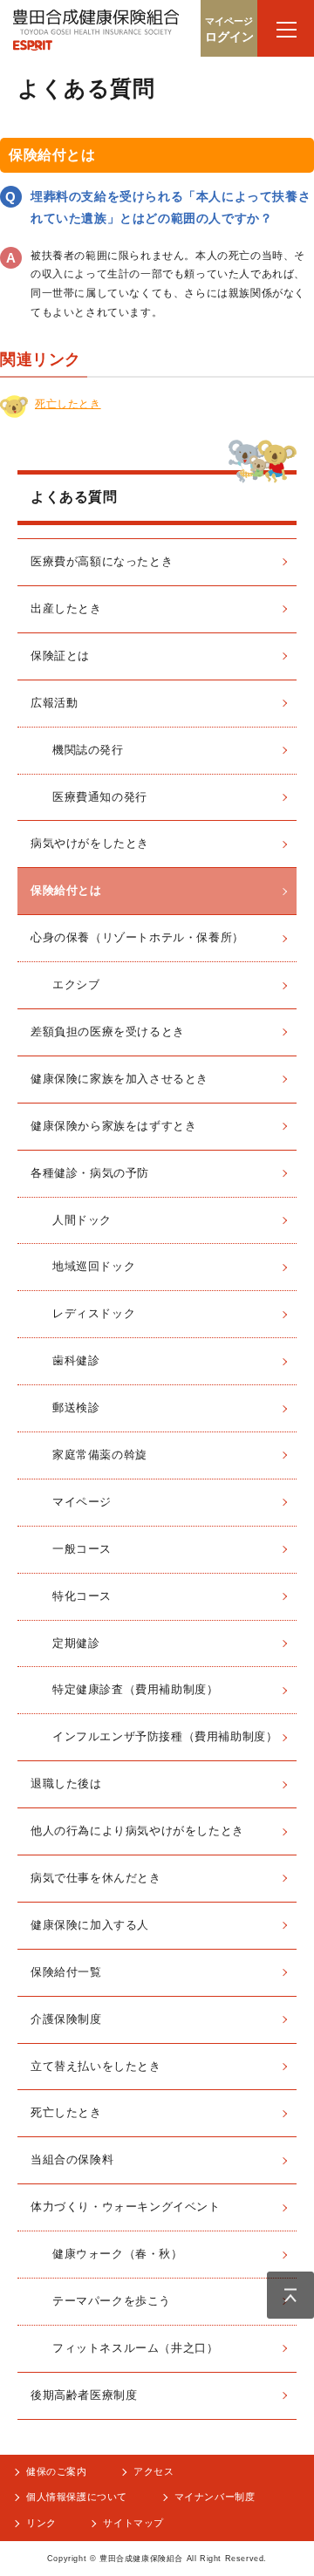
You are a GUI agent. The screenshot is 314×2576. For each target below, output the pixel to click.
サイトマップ (133, 2523)
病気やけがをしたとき (90, 843)
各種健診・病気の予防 (90, 1173)
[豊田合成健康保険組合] (96, 34)
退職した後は (66, 1783)
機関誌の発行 (88, 750)
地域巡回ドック (94, 1266)
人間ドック (82, 1220)
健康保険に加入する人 (90, 1925)
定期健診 (76, 1643)
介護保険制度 (66, 2019)
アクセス (154, 2471)
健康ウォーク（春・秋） (118, 2254)
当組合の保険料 (72, 2159)
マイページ (82, 1502)
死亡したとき (68, 404)
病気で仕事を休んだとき (96, 1878)
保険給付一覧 (66, 1972)
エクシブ (76, 984)
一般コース (82, 1549)
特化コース (82, 1596)
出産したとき (66, 608)
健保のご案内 (57, 2471)
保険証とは (60, 656)
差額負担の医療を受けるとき (108, 1032)
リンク (41, 2523)
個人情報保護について (77, 2497)
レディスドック (94, 1313)
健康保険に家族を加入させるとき (119, 1079)
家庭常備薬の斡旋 (100, 1455)
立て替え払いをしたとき (96, 2066)
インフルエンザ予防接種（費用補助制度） (165, 1736)
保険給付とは (66, 890)
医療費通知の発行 (100, 797)
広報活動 (54, 703)
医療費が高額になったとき (102, 561)
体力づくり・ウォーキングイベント (126, 2207)
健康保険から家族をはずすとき (113, 1126)
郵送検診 (76, 1408)
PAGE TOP (290, 2295)
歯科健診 (76, 1360)
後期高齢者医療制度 (84, 2395)
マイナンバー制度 (215, 2497)
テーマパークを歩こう (112, 2301)
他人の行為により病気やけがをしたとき (137, 1831)
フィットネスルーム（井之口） (135, 2348)
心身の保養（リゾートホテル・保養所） (137, 937)
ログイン (229, 29)
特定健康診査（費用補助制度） (135, 1689)
